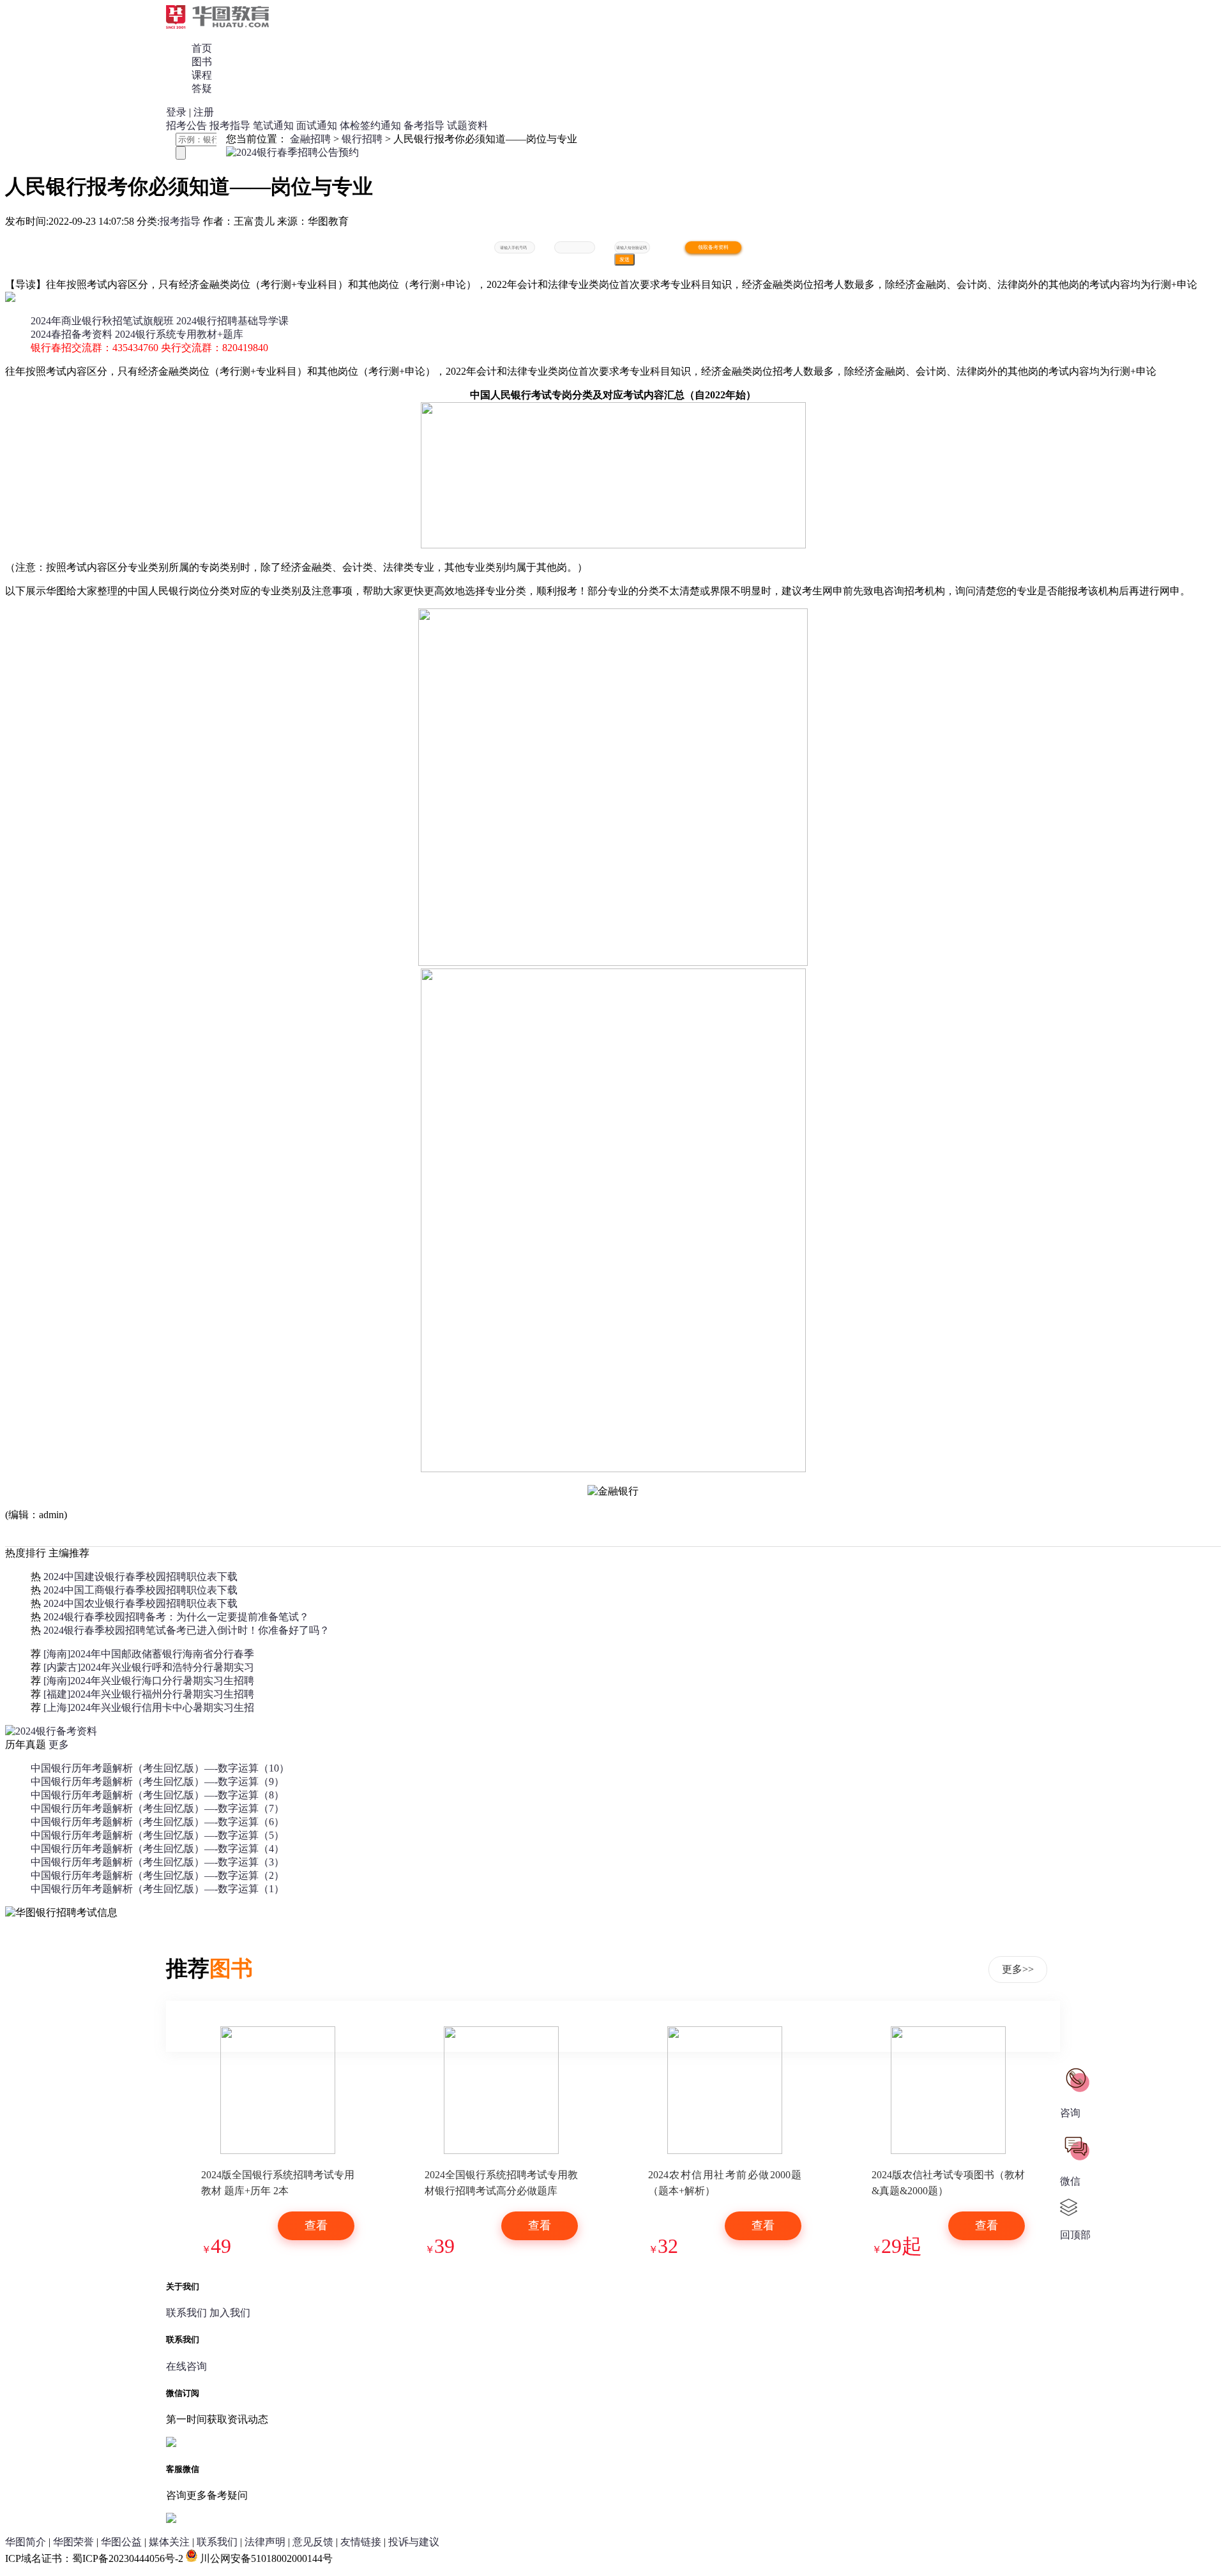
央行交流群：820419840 (215, 348)
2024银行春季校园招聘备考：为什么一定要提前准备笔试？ (176, 1617)
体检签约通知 (370, 125)
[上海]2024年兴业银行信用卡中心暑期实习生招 (149, 1707)
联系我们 (186, 2313)
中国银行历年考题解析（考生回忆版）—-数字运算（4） (157, 1849)
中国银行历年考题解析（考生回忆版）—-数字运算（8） (157, 1795)
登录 (176, 112)
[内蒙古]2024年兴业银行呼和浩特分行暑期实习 (149, 1667)
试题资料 (467, 125)
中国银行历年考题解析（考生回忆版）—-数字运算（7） (157, 1808)
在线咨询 (186, 2366)
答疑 (202, 88)
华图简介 (26, 2542)
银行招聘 (362, 139)
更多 (59, 1744)
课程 (202, 75)
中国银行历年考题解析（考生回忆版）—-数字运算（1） (157, 1889)
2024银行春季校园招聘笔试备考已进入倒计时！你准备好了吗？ (186, 1630)
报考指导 (230, 125)
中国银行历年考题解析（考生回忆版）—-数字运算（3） (157, 1862)
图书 (202, 62)
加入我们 (230, 2313)
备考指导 (424, 125)
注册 (204, 112)
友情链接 (361, 2542)
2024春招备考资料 (72, 334)
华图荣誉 (73, 2542)
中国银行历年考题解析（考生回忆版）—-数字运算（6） (157, 1822)
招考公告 (186, 125)
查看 (316, 2226)
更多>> (1018, 1969)
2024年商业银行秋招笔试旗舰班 (102, 321)
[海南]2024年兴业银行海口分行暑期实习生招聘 (149, 1681)
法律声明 (265, 2542)
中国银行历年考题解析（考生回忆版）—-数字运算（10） (160, 1768)
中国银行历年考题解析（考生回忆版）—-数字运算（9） (157, 1781)
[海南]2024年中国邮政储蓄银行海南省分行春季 (149, 1654)
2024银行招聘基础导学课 (232, 321)
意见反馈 (313, 2542)
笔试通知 (273, 125)
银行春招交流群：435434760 (95, 348)
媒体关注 (169, 2542)
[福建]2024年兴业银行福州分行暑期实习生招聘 (149, 1694)
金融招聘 (310, 139)
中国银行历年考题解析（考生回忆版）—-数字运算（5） (157, 1835)
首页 (202, 48)
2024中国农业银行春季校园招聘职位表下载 (140, 1603)
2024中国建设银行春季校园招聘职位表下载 (140, 1577)
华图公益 (121, 2542)
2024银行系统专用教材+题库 (179, 334)
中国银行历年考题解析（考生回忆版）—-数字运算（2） (157, 1875)
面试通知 (317, 125)
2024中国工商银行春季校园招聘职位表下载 (140, 1590)
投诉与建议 (414, 2542)
